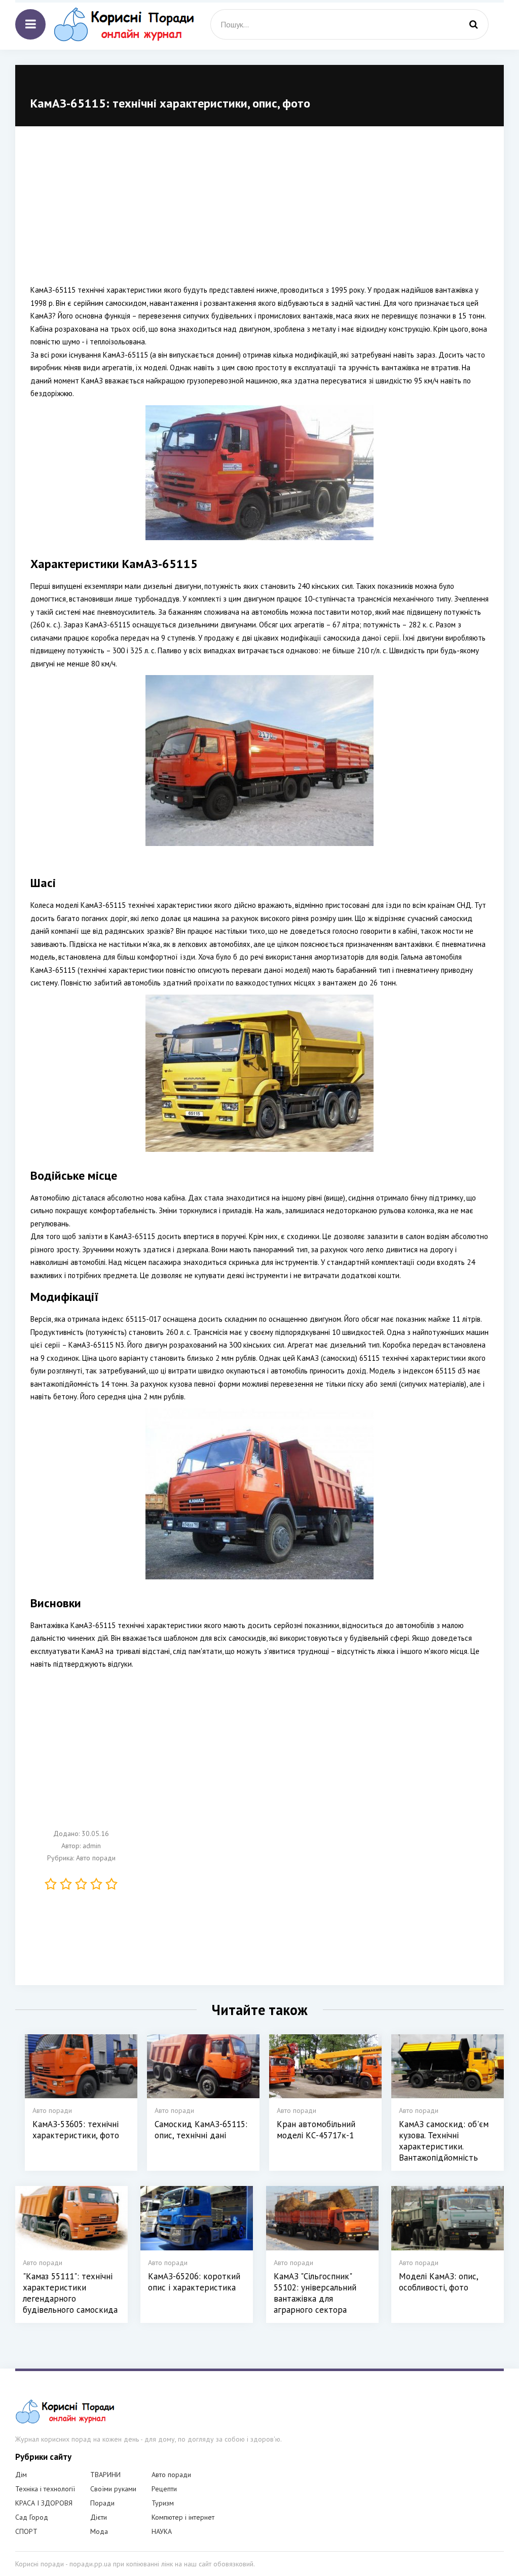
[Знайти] (473, 24)
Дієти (99, 2517)
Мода (99, 2531)
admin (92, 1846)
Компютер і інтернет (183, 2517)
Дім (21, 2475)
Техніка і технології (45, 2489)
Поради (102, 2503)
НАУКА (162, 2531)
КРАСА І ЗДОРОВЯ (44, 2503)
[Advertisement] (259, 213)
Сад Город (32, 2517)
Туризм (163, 2503)
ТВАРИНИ (105, 2475)
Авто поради (96, 1858)
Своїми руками (113, 2489)
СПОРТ (26, 2531)
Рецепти (164, 2489)
